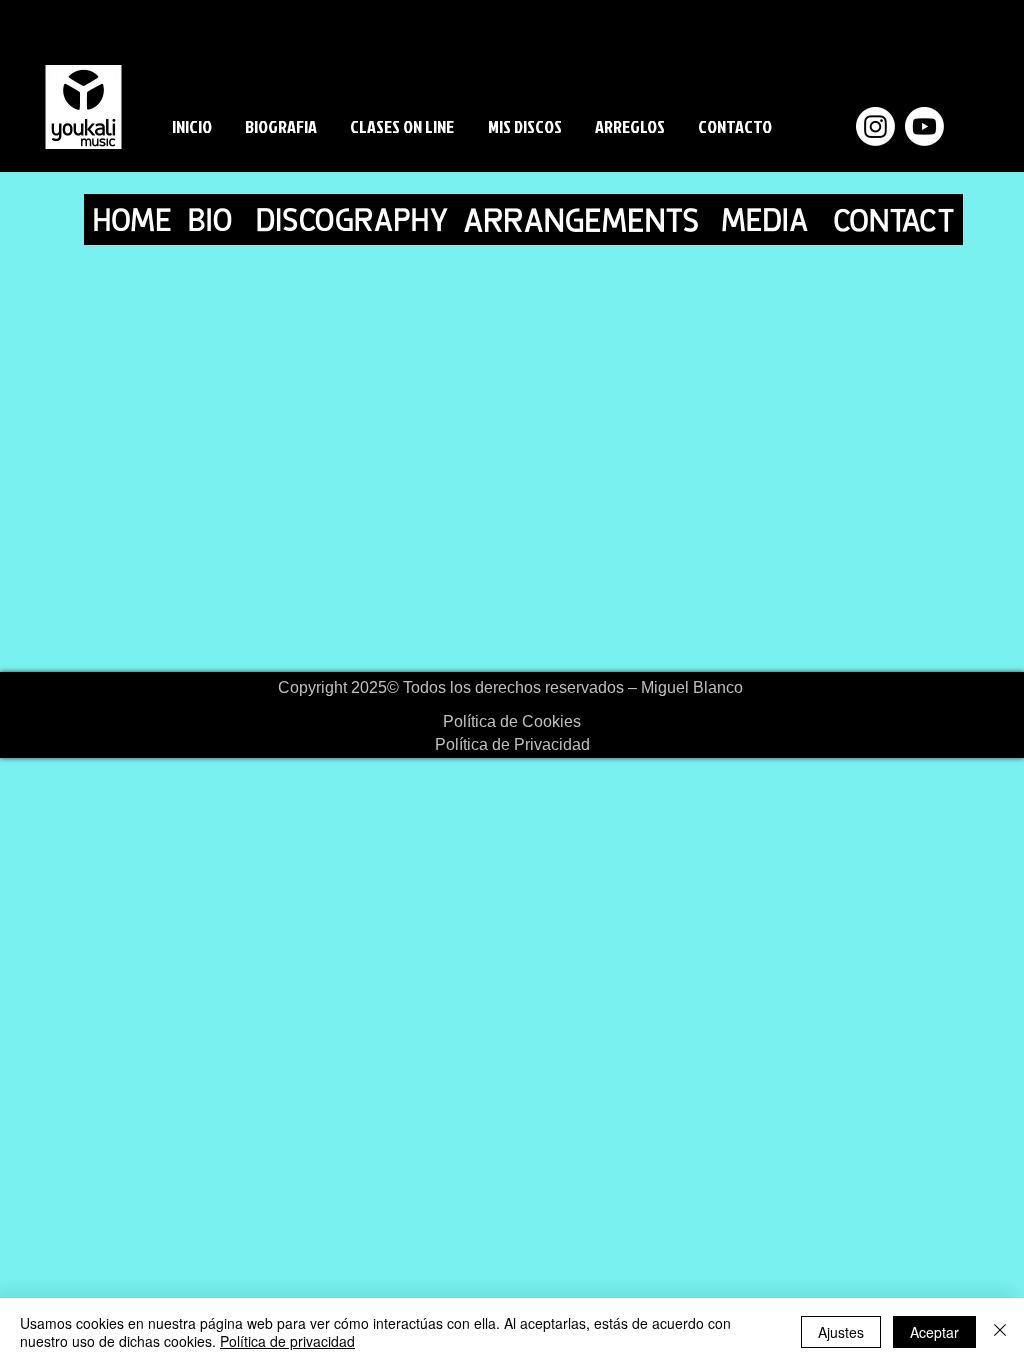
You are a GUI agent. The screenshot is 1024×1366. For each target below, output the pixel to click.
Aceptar (934, 1332)
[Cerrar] (1000, 1332)
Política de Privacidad (512, 744)
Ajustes (841, 1332)
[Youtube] (924, 126)
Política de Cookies (512, 721)
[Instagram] (875, 126)
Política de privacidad (287, 1341)
